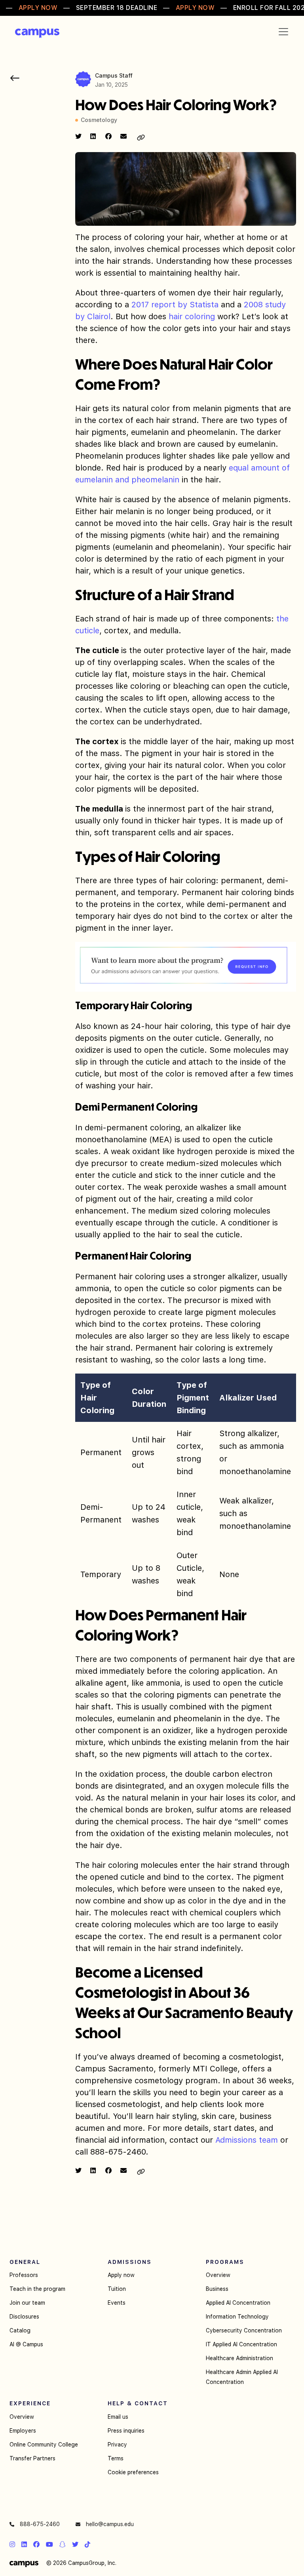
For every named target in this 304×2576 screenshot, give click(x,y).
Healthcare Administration (239, 2358)
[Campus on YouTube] (49, 2544)
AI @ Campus (26, 2344)
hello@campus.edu (109, 2524)
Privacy (117, 2445)
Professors (24, 2275)
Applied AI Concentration (238, 2303)
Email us (118, 2417)
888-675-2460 (39, 2524)
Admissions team (247, 2140)
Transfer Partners (32, 2458)
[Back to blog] (15, 78)
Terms (116, 2458)
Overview (218, 2275)
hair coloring (192, 316)
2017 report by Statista (175, 305)
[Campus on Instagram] (12, 2544)
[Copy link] (141, 138)
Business (217, 2289)
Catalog (20, 2330)
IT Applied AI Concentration (241, 2344)
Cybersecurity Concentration (244, 2330)
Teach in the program (37, 2289)
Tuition (117, 2289)
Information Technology (237, 2317)
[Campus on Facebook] (36, 2544)
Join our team (27, 2303)
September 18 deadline (117, 8)
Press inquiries (126, 2431)
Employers (23, 2431)
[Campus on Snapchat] (63, 2544)
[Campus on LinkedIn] (24, 2544)
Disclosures (24, 2317)
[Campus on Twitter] (75, 2544)
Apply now (121, 2275)
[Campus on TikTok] (87, 2544)
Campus (37, 33)
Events (117, 2303)
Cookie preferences (133, 2472)
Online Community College (44, 2445)
